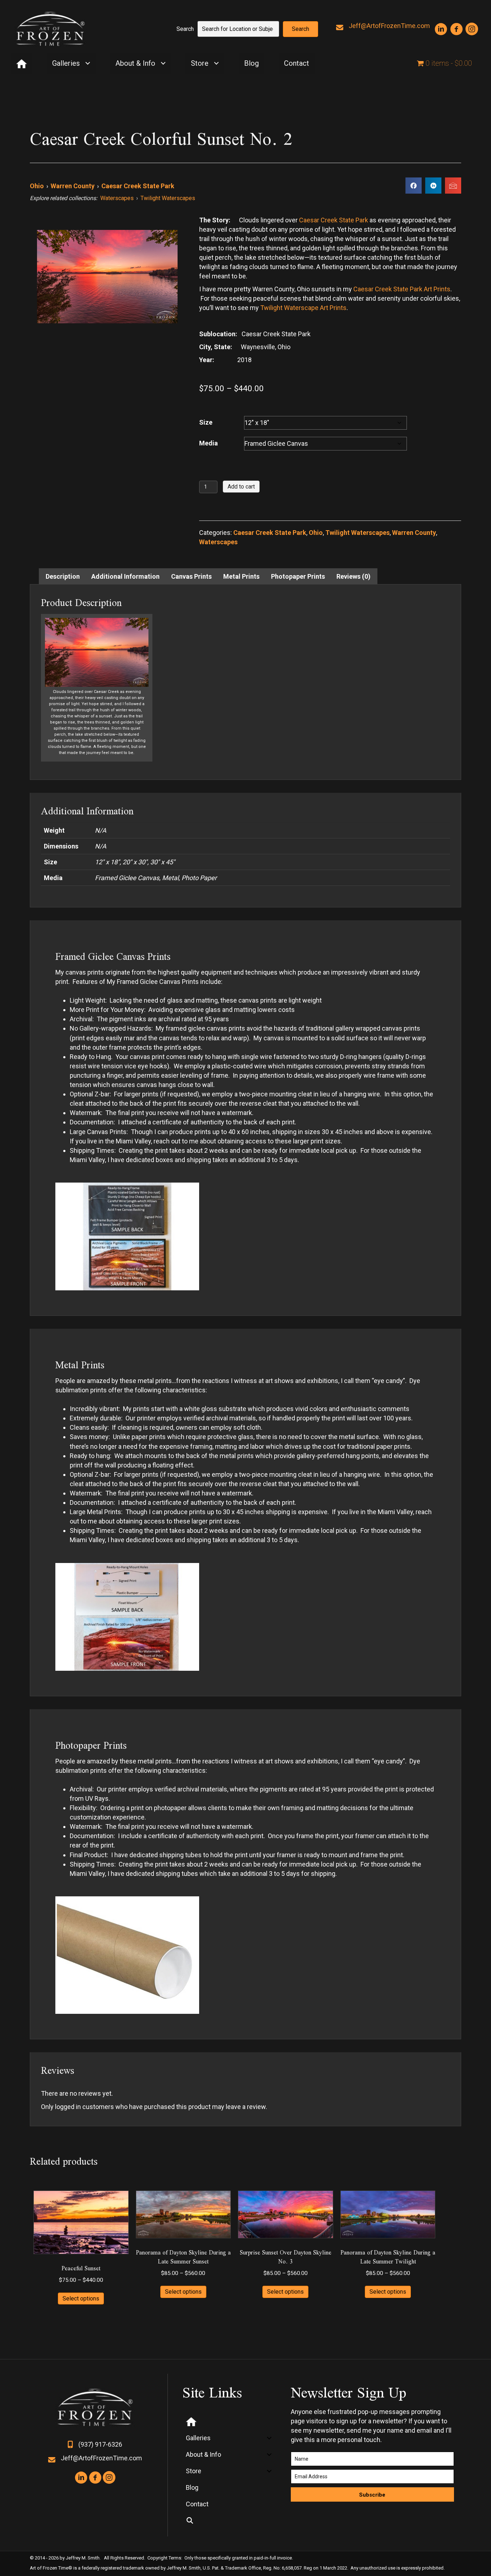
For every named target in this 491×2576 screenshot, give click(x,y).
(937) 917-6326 (100, 2444)
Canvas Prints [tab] (191, 576)
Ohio (37, 186)
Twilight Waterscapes (168, 198)
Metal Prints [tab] (241, 576)
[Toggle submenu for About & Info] (163, 63)
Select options (81, 2298)
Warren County (73, 186)
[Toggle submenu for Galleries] (88, 63)
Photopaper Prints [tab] (298, 576)
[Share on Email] (453, 186)
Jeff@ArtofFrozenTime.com (389, 26)
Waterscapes (117, 198)
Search (185, 29)
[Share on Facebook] (414, 186)
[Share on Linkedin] (433, 186)
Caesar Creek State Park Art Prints (402, 289)
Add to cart (241, 487)
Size (206, 422)
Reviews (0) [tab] (354, 576)
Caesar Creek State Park (138, 186)
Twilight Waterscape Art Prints (303, 308)
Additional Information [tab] (125, 576)
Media (208, 443)
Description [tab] (63, 576)
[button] (300, 29)
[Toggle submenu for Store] (216, 63)
